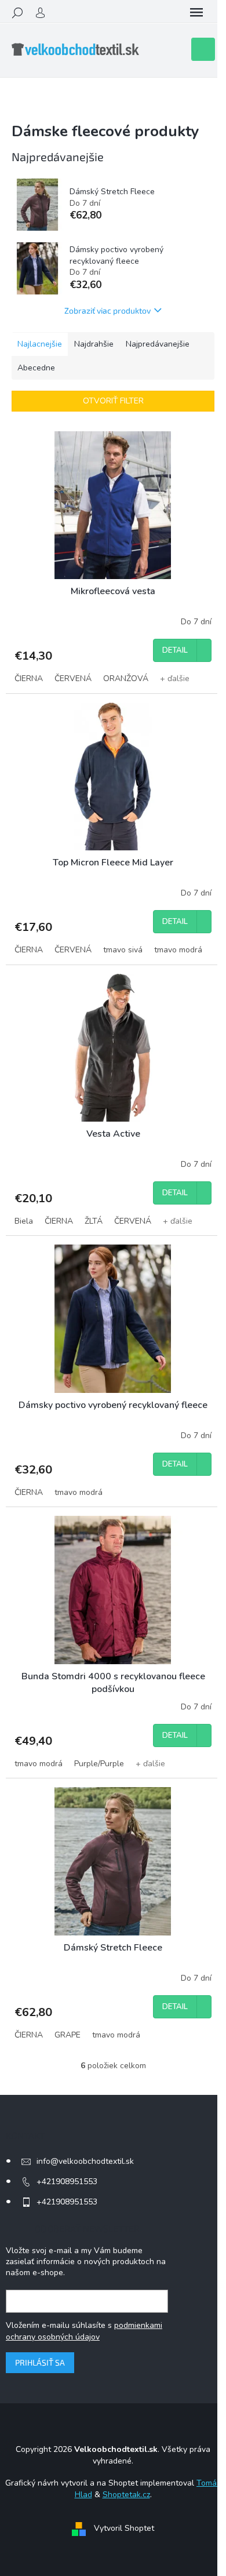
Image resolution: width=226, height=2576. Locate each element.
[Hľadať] (17, 13)
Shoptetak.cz (126, 2495)
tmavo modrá (178, 950)
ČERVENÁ (73, 678)
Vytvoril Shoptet (124, 2528)
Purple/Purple (99, 1764)
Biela (24, 1221)
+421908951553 (67, 2182)
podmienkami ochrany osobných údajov (84, 2331)
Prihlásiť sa (40, 2362)
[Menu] (196, 13)
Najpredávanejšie (158, 344)
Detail (175, 650)
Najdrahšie (94, 344)
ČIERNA (29, 678)
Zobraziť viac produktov (107, 310)
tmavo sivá (123, 950)
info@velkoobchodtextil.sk (85, 2161)
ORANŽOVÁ (126, 678)
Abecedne (36, 368)
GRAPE (68, 2035)
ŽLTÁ (94, 1221)
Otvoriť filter (113, 401)
